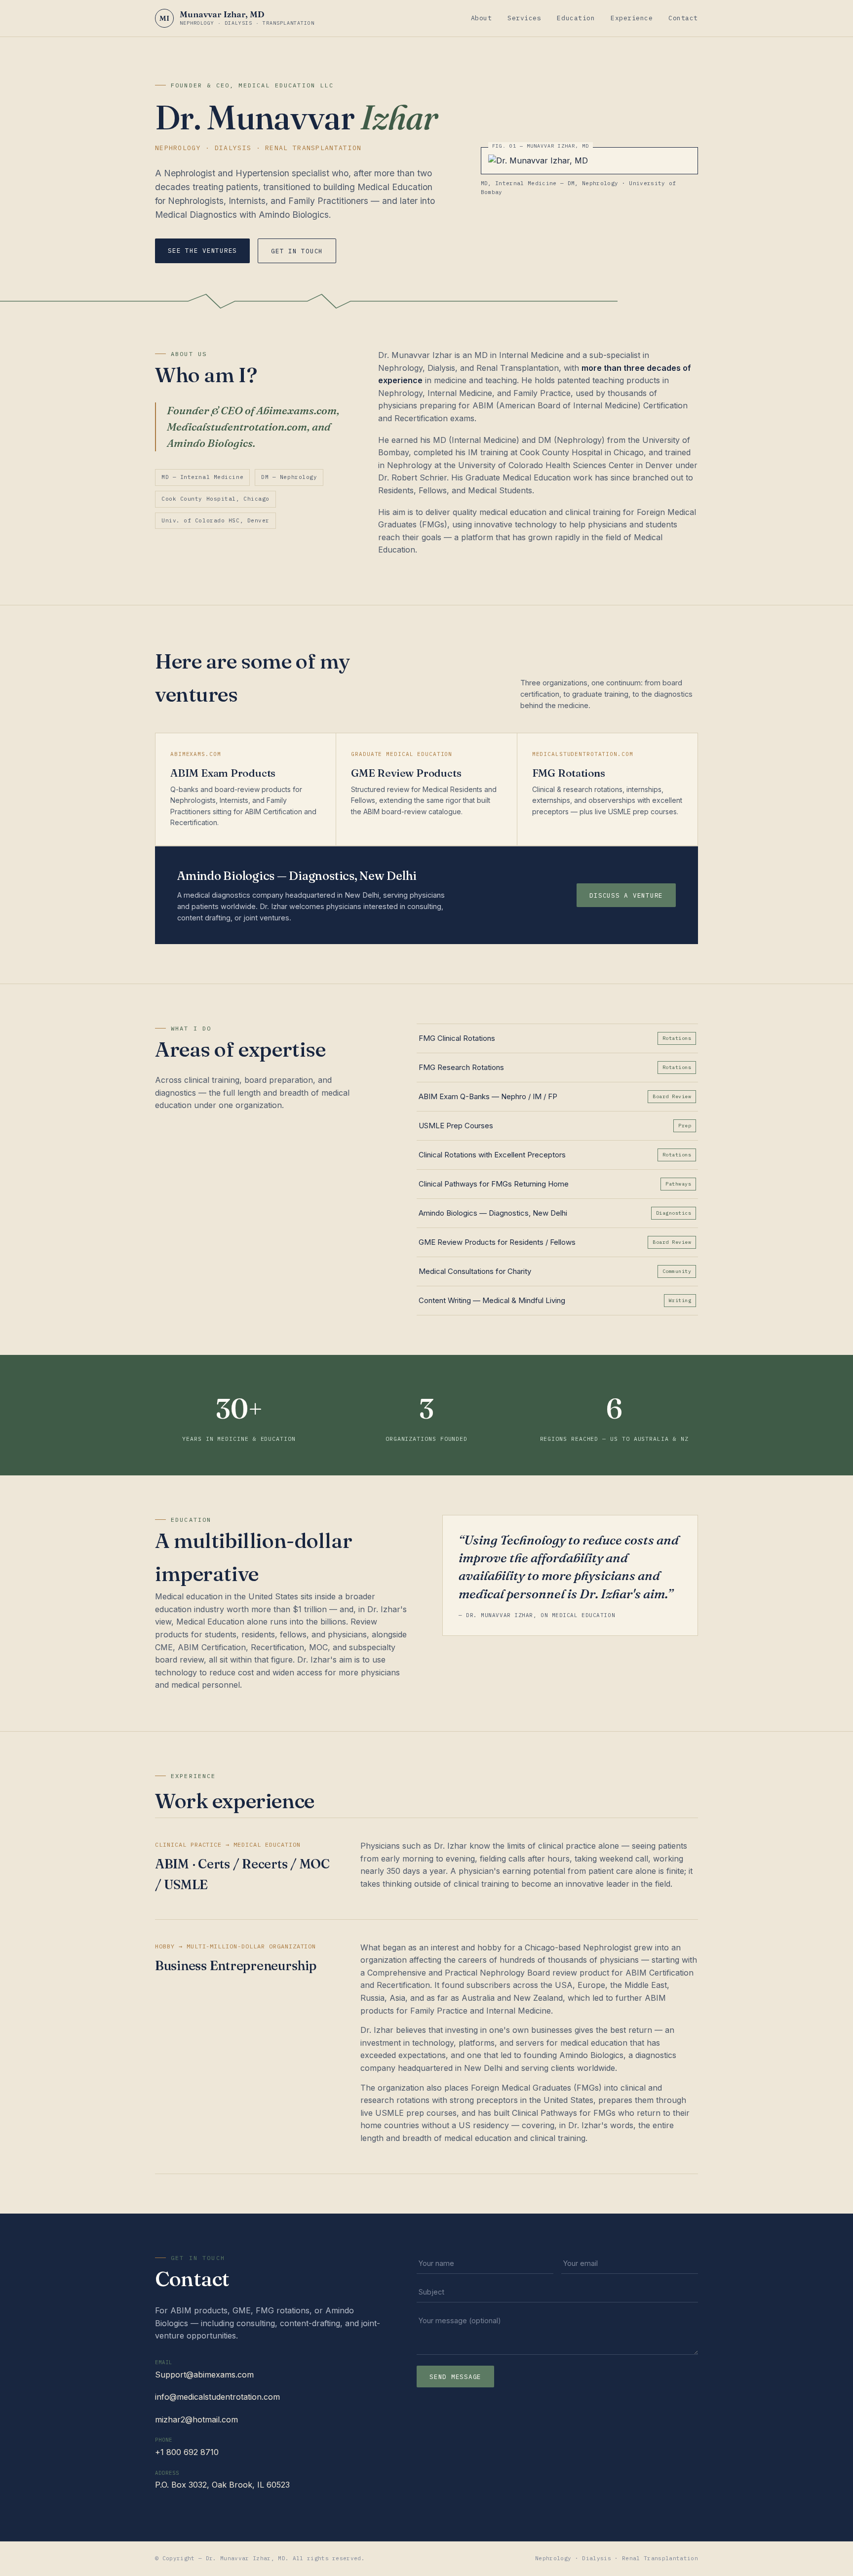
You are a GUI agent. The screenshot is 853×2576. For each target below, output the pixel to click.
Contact (683, 18)
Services (524, 18)
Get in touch (297, 251)
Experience (632, 18)
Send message (455, 2377)
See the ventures (202, 250)
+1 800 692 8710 (187, 2452)
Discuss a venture (626, 895)
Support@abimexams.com (204, 2375)
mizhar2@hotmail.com (196, 2419)
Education (576, 18)
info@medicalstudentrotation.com (217, 2397)
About (482, 18)
